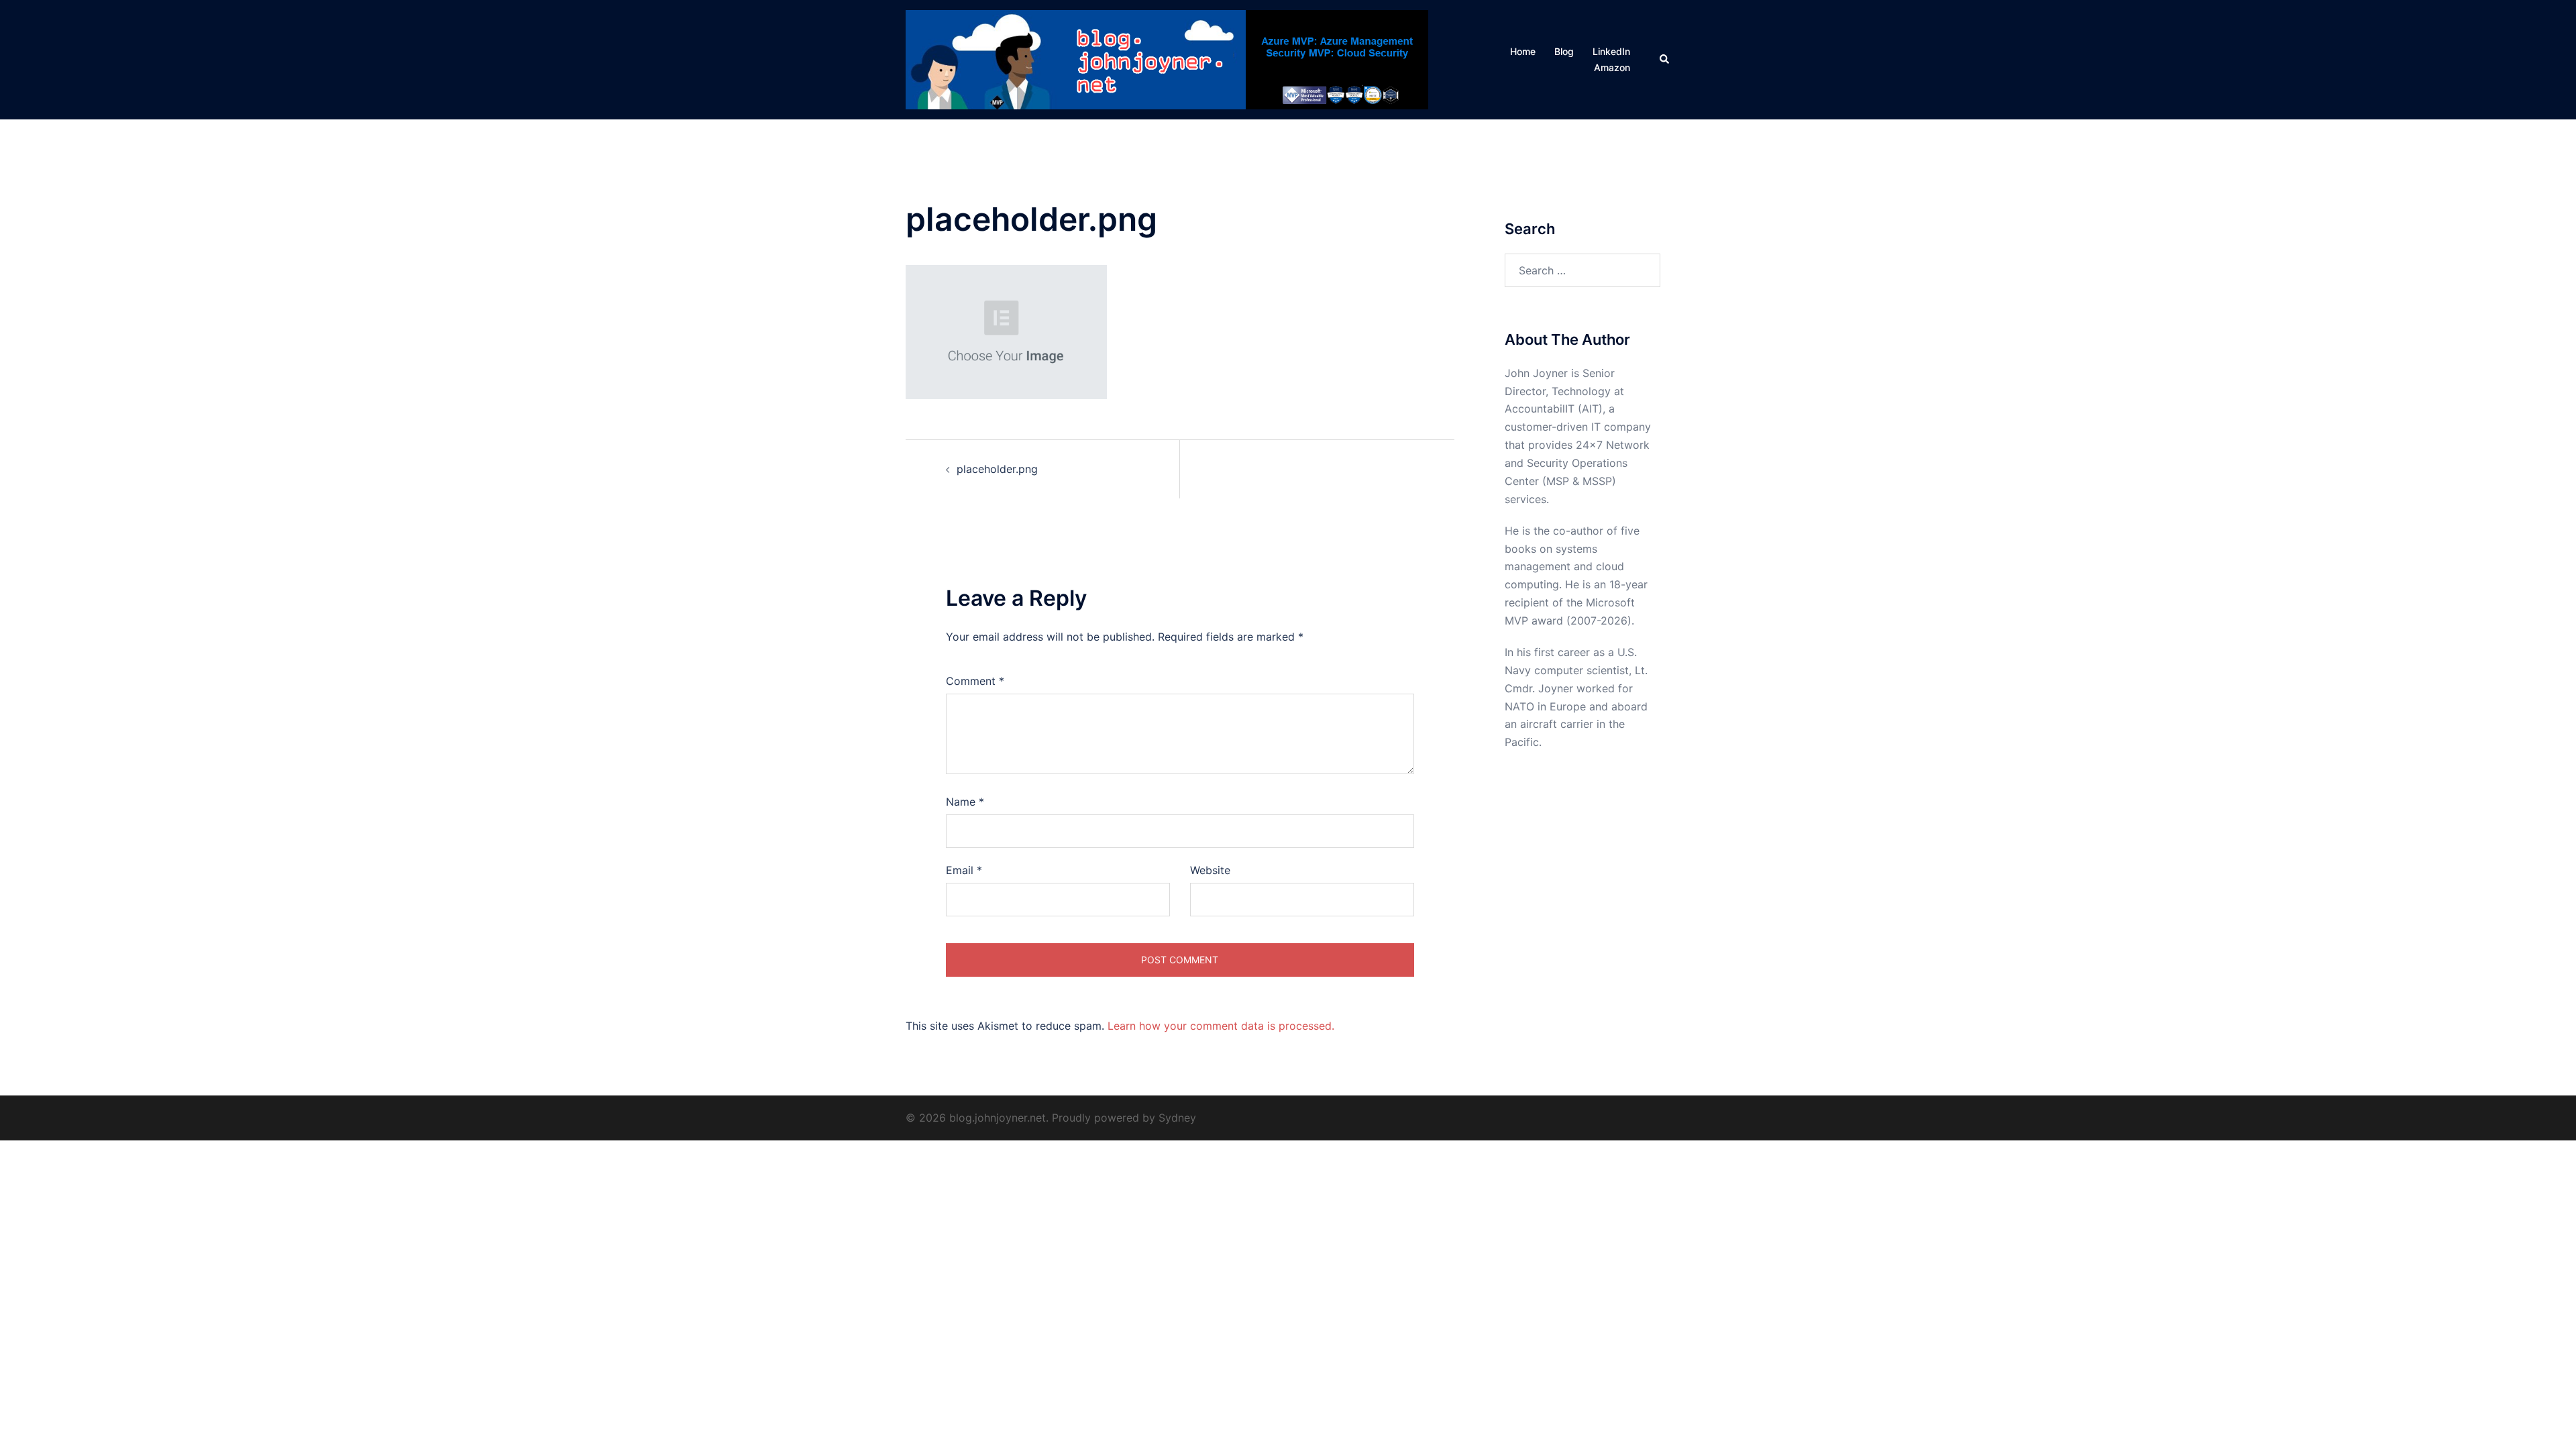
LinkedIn (1611, 51)
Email (964, 870)
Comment (975, 681)
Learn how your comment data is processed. (1221, 1026)
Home (1523, 51)
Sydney (1177, 1118)
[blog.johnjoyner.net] (1167, 58)
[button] (1665, 60)
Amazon (1612, 67)
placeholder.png (997, 469)
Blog (1564, 51)
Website (1210, 870)
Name (965, 802)
